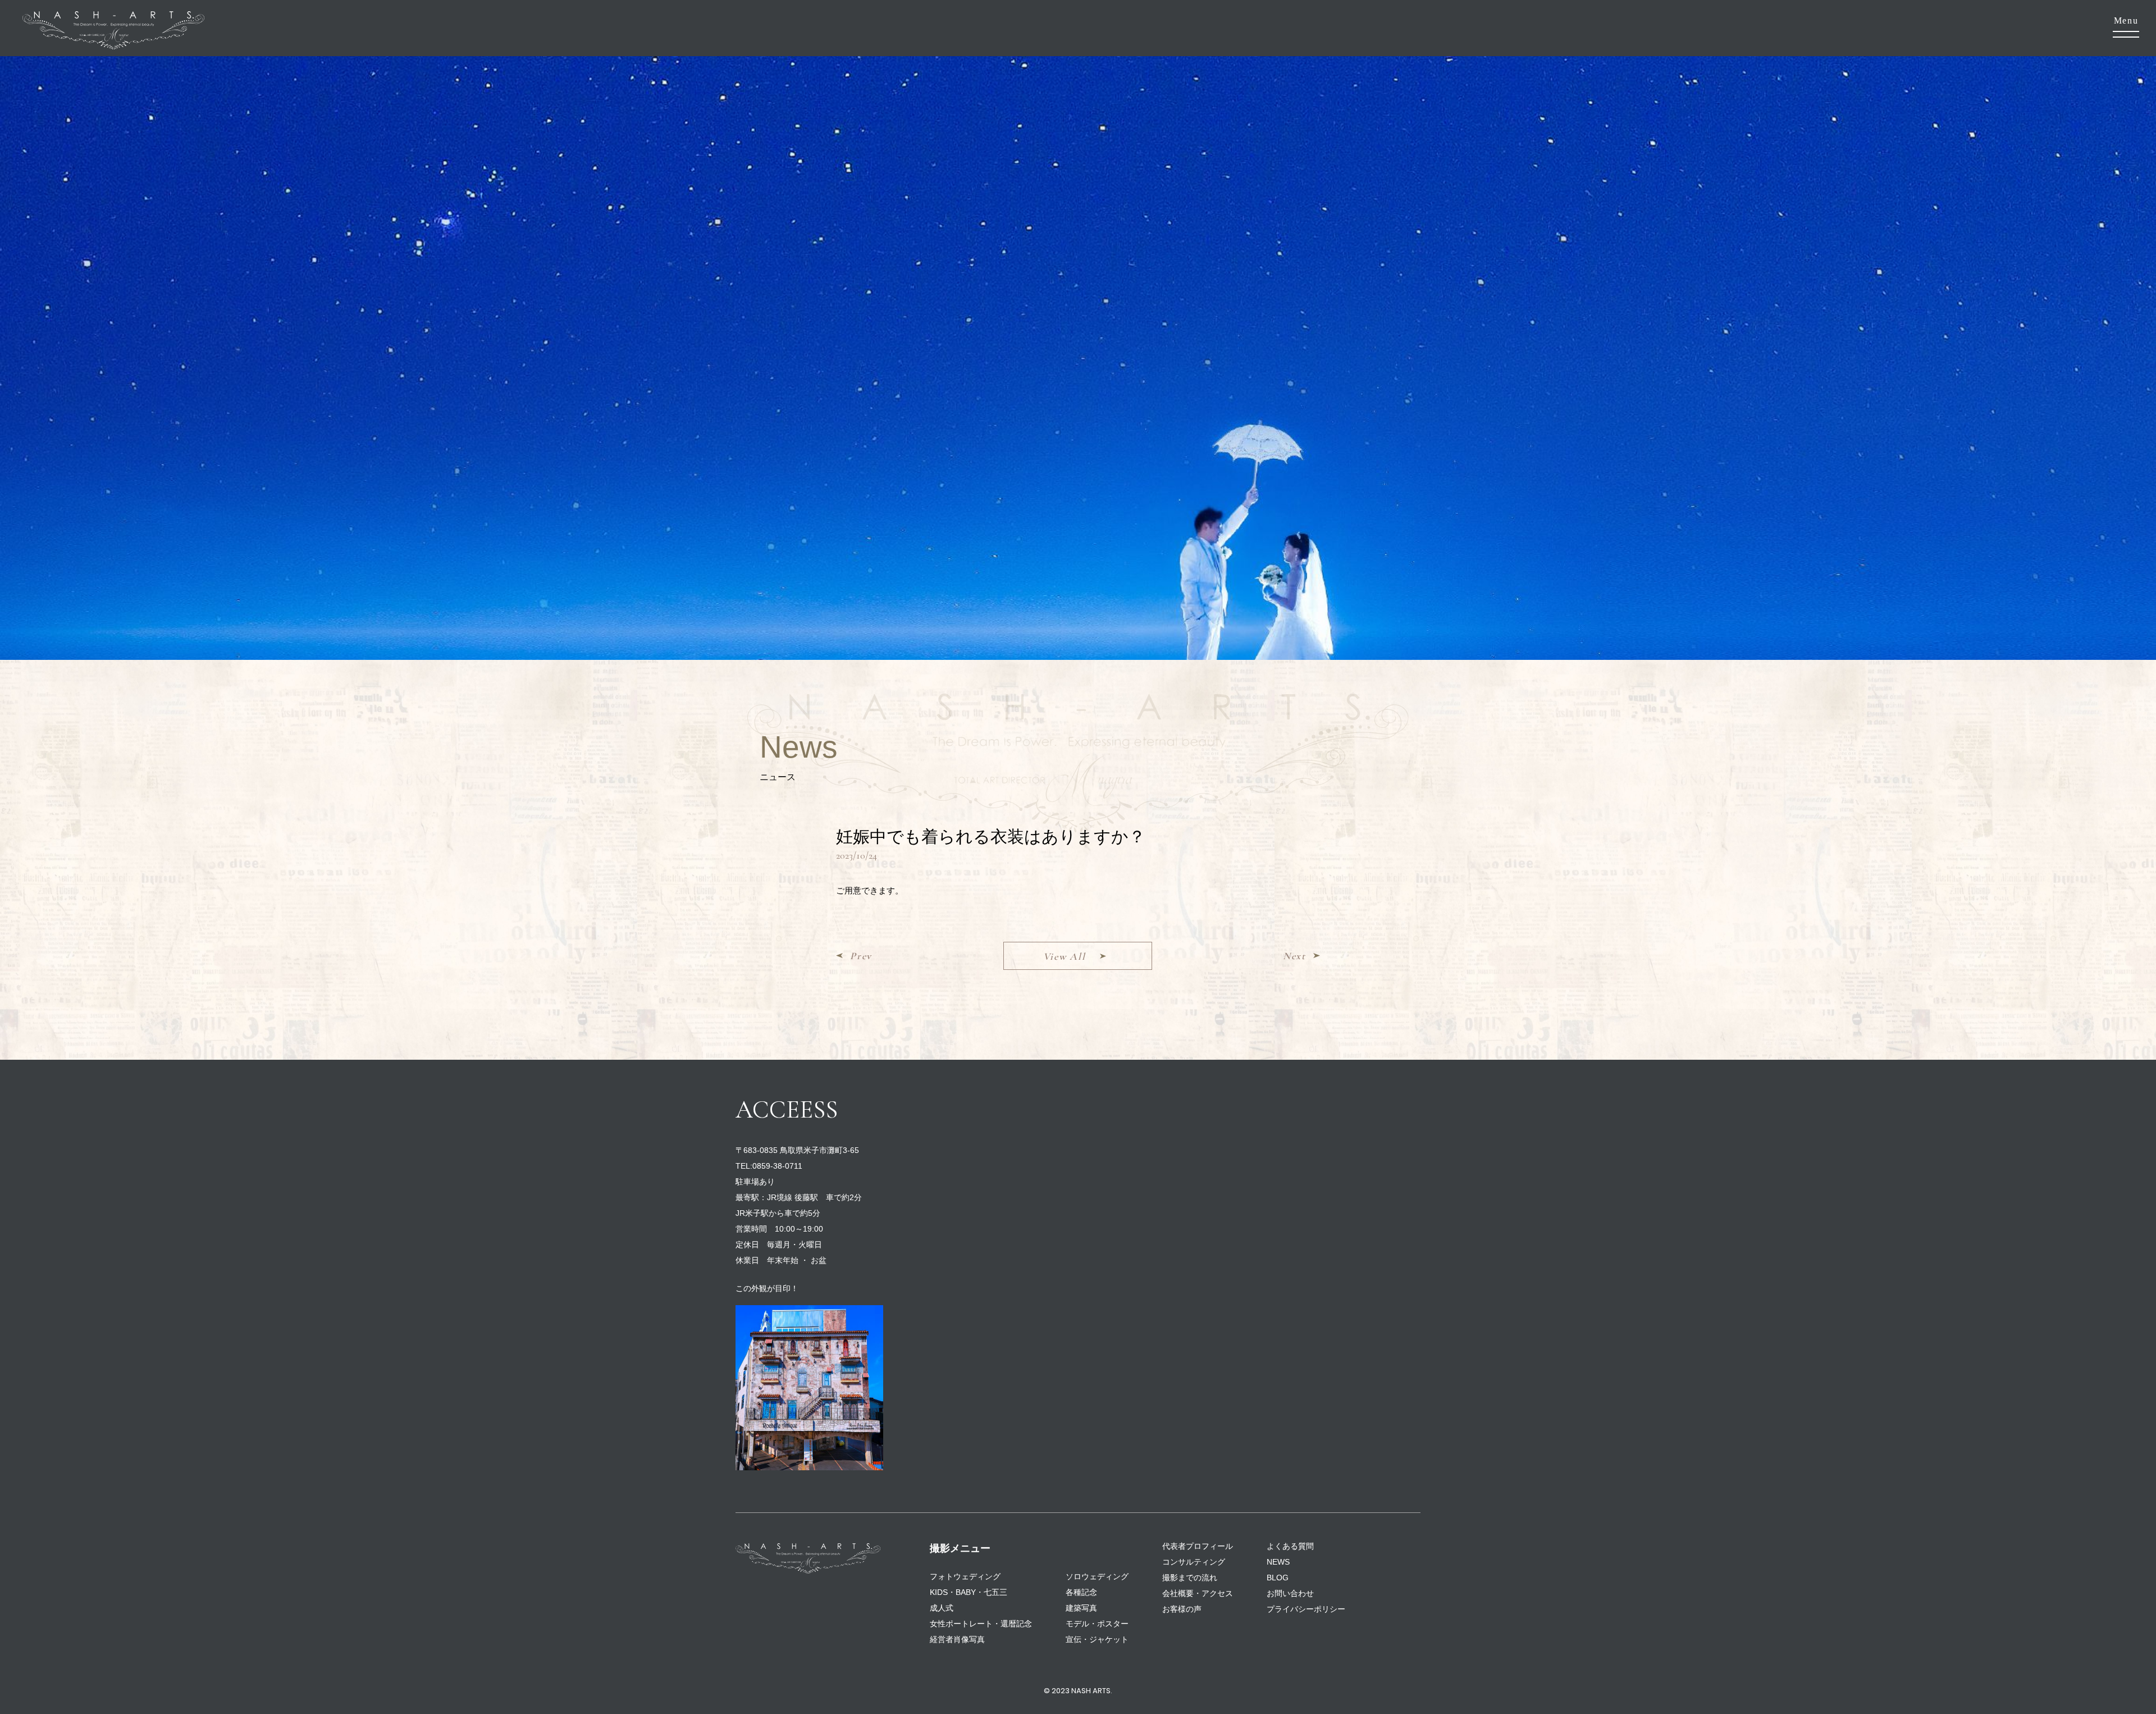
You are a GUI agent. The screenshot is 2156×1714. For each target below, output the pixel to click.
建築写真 (1081, 1608)
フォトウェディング (965, 1576)
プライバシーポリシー (1306, 1609)
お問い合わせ (1290, 1593)
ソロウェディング (1097, 1576)
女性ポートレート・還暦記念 (981, 1624)
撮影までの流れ (1190, 1578)
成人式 (942, 1608)
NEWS (1278, 1562)
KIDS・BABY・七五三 (969, 1592)
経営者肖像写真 (957, 1639)
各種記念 (1081, 1592)
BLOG (1278, 1578)
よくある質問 (1290, 1546)
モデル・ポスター (1097, 1624)
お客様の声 (1182, 1609)
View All (1065, 956)
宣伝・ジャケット (1097, 1639)
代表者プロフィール (1198, 1546)
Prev (861, 956)
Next (1294, 956)
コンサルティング (1194, 1562)
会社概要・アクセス (1198, 1593)
